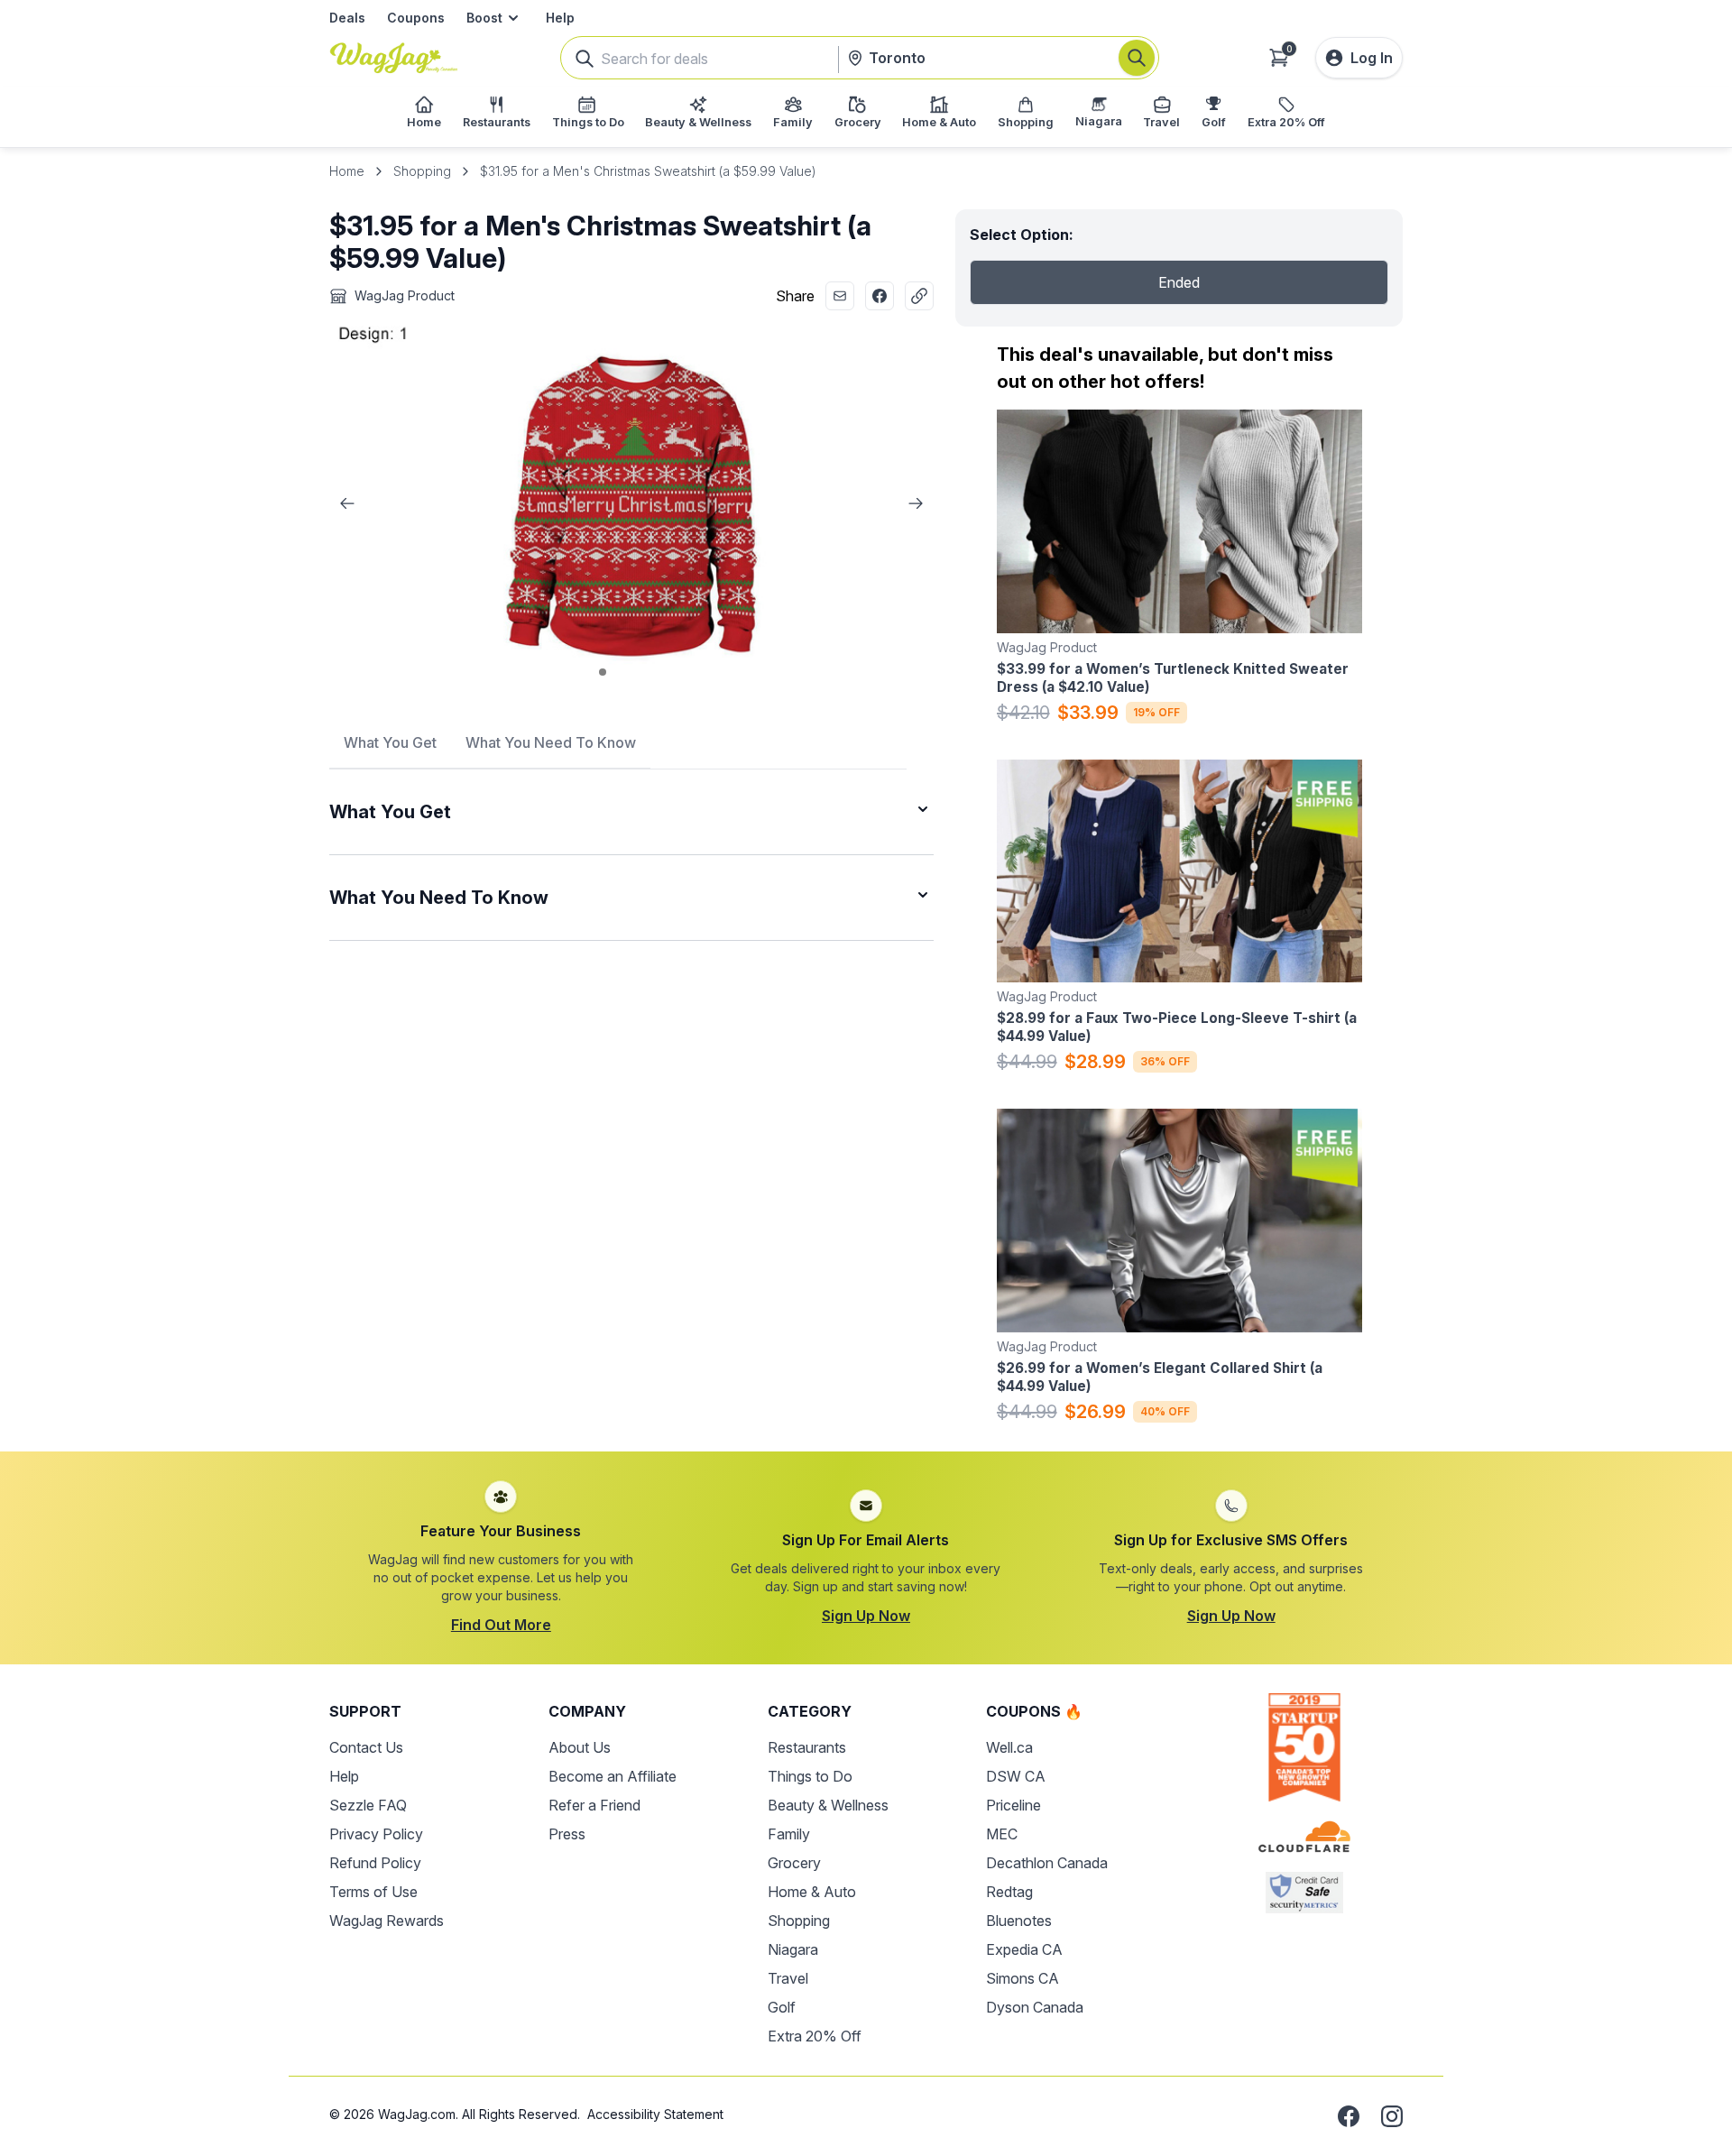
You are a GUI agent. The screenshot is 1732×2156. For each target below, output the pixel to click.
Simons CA (1023, 1978)
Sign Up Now (866, 1616)
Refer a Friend (594, 1805)
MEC (1002, 1834)
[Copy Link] (919, 296)
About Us (580, 1747)
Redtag (1009, 1892)
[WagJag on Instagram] (1392, 2116)
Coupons (416, 18)
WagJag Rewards (387, 1921)
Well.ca (1009, 1747)
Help (560, 18)
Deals (347, 18)
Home (347, 171)
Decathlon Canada (1047, 1863)
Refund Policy (375, 1863)
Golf (782, 2007)
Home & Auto (812, 1892)
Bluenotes (1019, 1921)
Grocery (794, 1863)
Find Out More (501, 1625)
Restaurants (807, 1747)
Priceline (1013, 1805)
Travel (788, 1978)
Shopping (422, 171)
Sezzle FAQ (368, 1805)
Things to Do (810, 1776)
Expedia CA (1024, 1949)
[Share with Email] (840, 296)
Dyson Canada (1035, 2007)
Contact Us (366, 1747)
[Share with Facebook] (880, 296)
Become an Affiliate (613, 1776)
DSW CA (1016, 1776)
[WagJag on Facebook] (1349, 2116)
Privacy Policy (376, 1834)
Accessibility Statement (655, 2114)
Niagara (793, 1949)
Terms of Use (373, 1892)
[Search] (1137, 58)
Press (567, 1834)
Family (789, 1834)
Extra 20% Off (815, 2036)
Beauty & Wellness (828, 1805)
